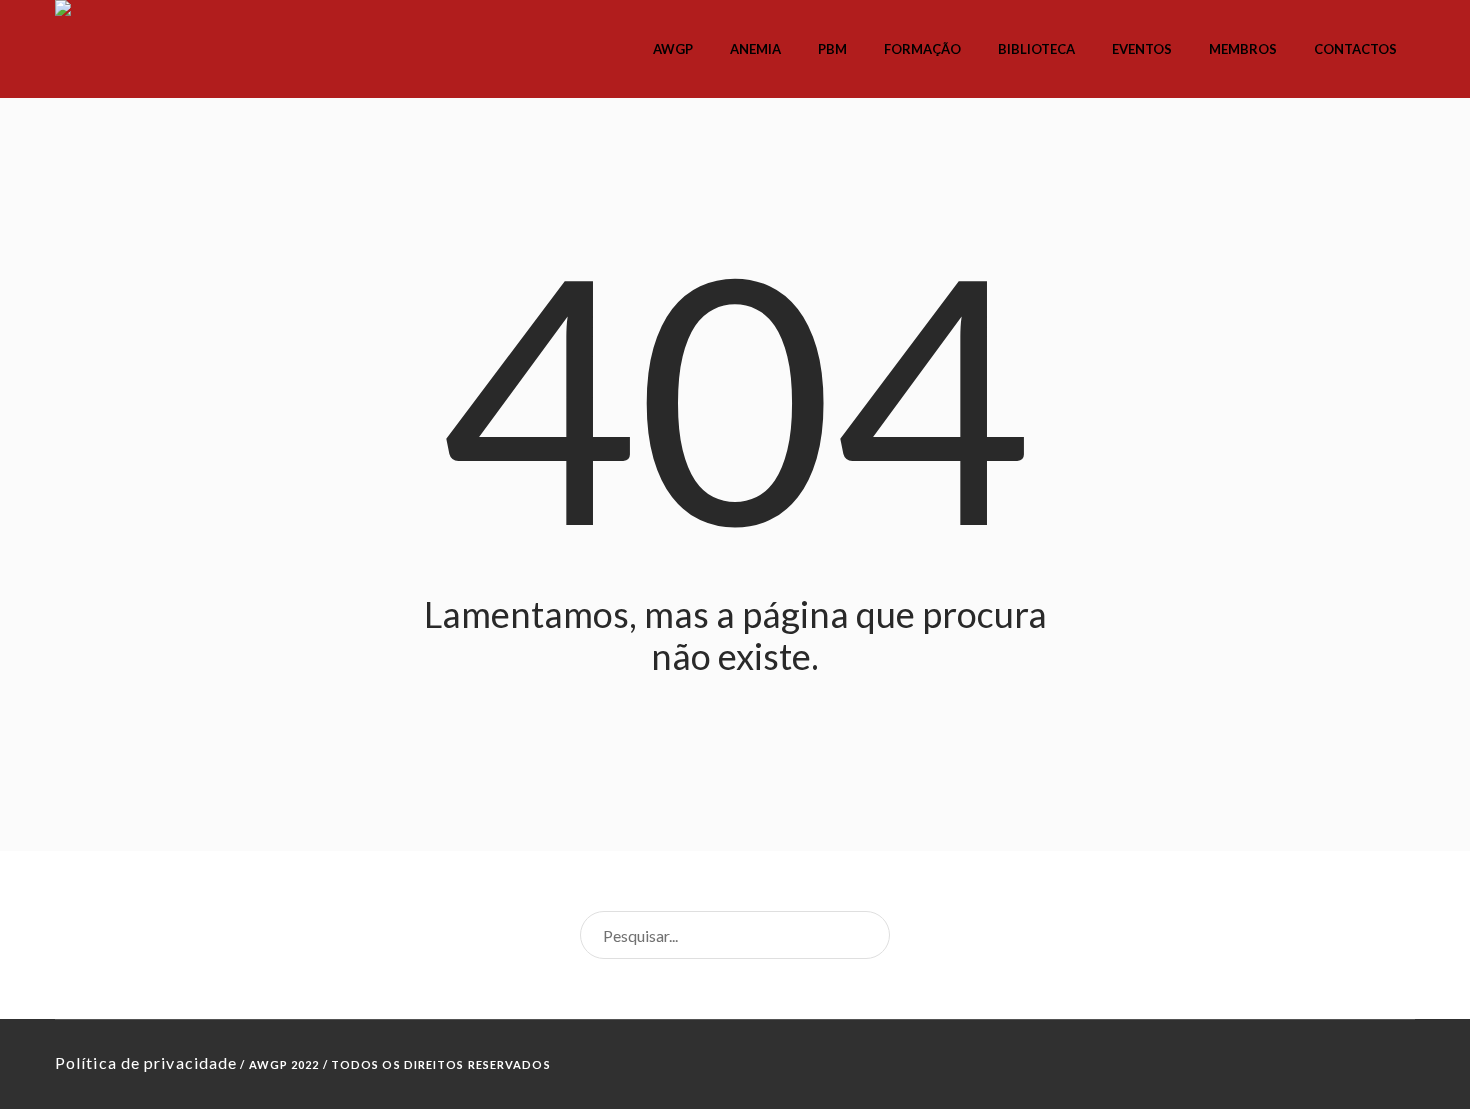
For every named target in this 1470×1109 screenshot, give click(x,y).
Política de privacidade (146, 1062)
